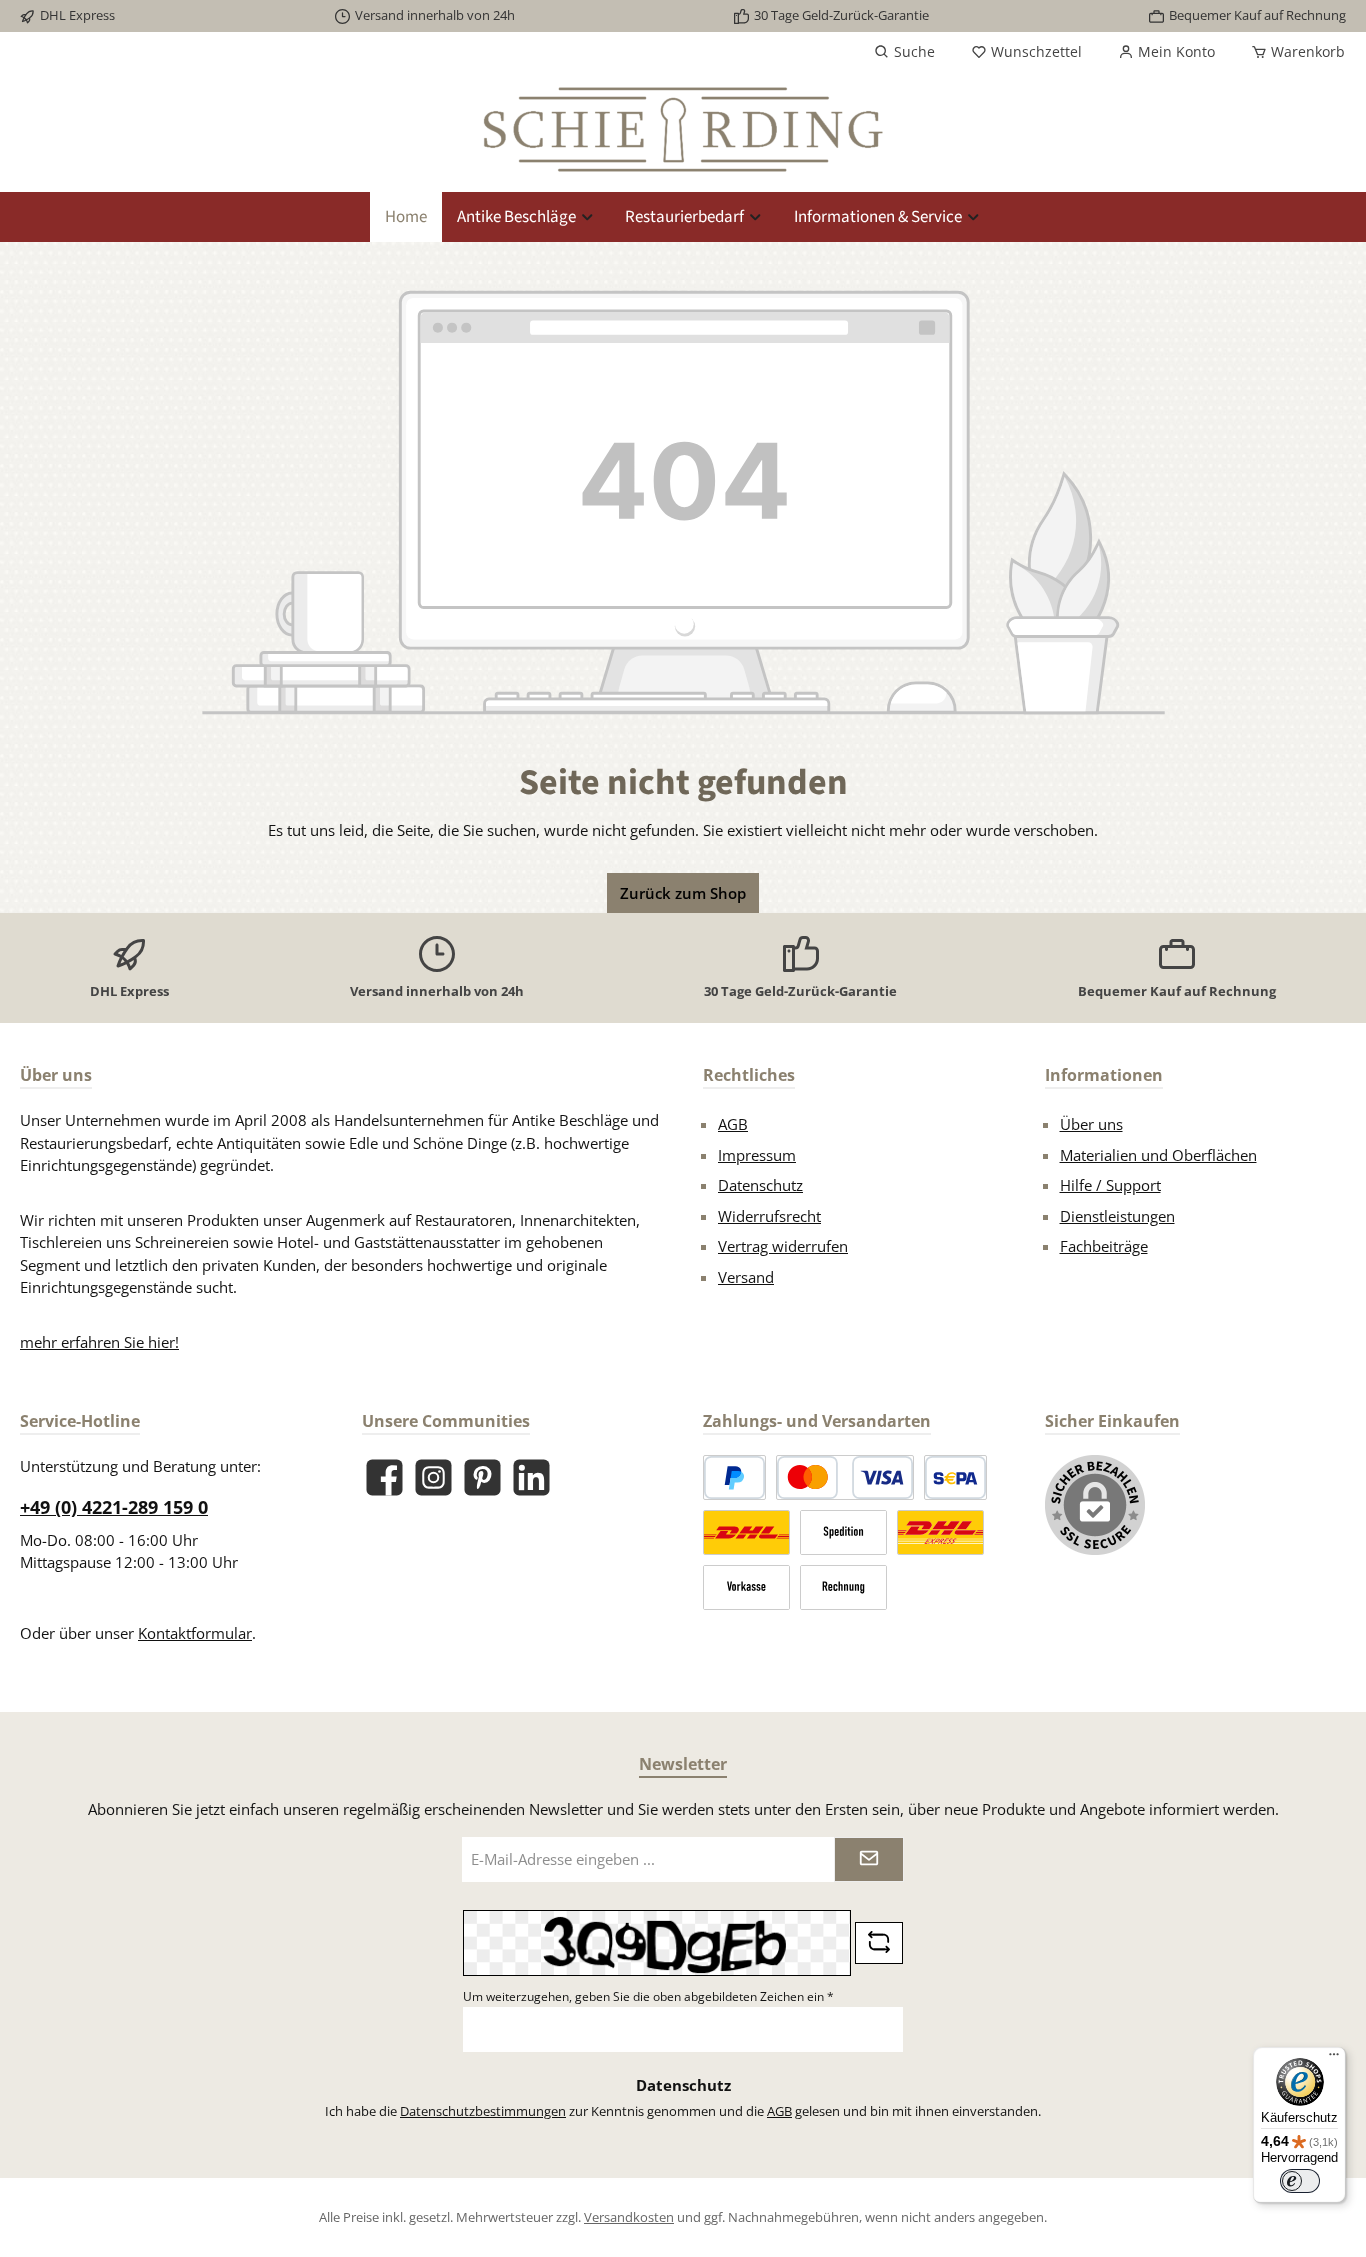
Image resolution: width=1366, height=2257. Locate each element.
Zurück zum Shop (683, 893)
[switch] (1300, 2181)
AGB (733, 1124)
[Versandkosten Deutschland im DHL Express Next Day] (940, 1532)
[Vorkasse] (746, 1587)
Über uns (1091, 1124)
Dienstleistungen (1117, 1216)
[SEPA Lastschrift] (955, 1477)
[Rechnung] (843, 1587)
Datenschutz (760, 1185)
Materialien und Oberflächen (1158, 1155)
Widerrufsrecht (769, 1216)
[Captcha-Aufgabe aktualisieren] (879, 1943)
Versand (746, 1277)
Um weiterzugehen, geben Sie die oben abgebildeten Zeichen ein (648, 1996)
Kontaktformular (195, 1633)
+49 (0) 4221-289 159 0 (114, 1507)
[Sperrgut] (843, 1532)
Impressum (757, 1155)
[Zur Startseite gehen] (683, 129)
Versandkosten (629, 2217)
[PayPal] (734, 1477)
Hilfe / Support (1110, 1185)
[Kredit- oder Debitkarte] (845, 1477)
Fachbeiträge (1104, 1246)
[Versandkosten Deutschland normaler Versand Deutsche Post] (746, 1532)
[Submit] (869, 1859)
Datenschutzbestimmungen (483, 2111)
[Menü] (1334, 2059)
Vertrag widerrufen (783, 1246)
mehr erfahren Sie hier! (99, 1342)
